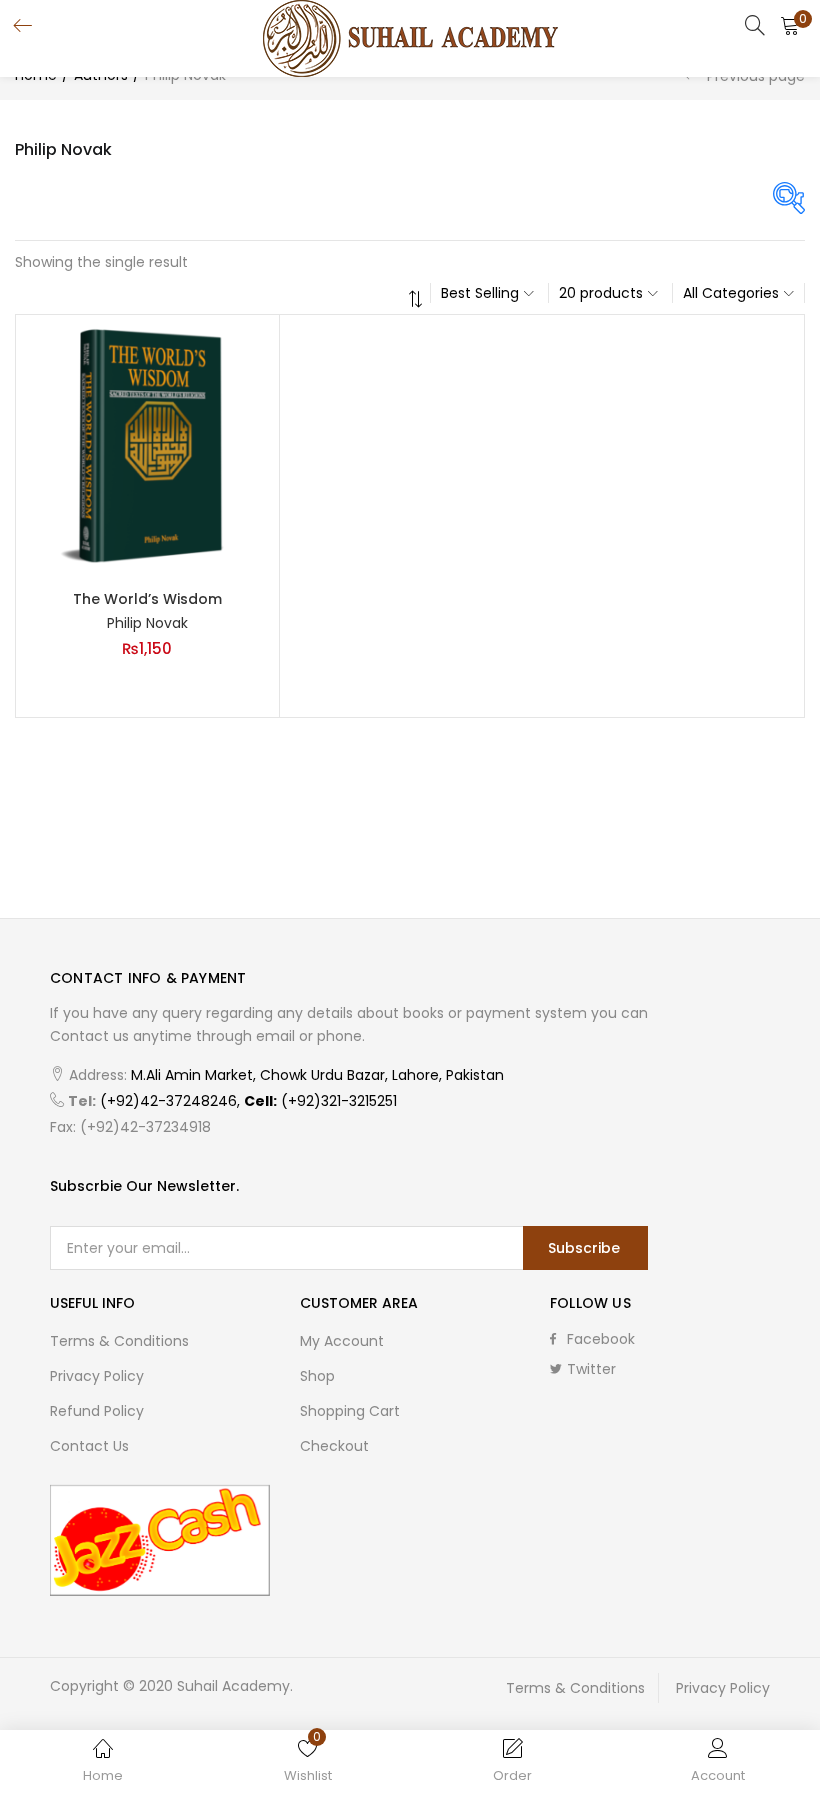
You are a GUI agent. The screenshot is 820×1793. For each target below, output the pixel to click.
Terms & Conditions (119, 1341)
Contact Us (89, 1446)
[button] (790, 25)
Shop (317, 1376)
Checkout (334, 1446)
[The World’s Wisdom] (147, 445)
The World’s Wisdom (147, 599)
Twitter (591, 1369)
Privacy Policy (97, 1376)
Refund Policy (97, 1411)
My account (342, 1341)
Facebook (601, 1339)
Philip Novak (147, 623)
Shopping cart (350, 1411)
